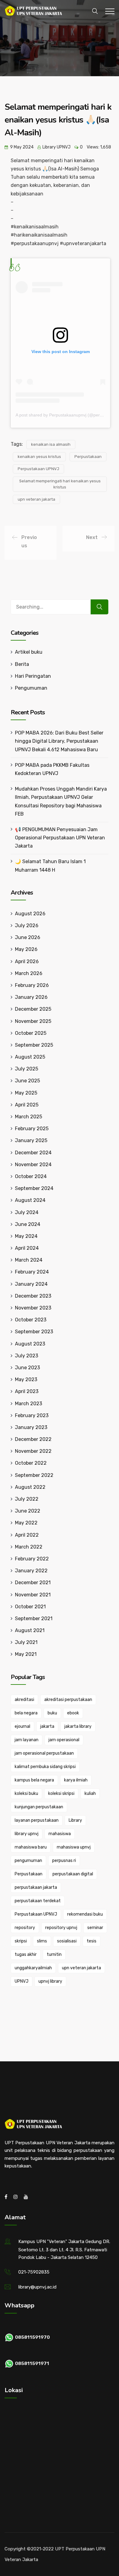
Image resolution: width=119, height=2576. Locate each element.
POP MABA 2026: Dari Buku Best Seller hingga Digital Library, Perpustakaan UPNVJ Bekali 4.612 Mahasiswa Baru (59, 741)
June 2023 (27, 1368)
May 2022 (26, 1523)
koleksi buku (26, 1794)
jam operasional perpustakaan (44, 1753)
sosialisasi (67, 1941)
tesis (92, 1941)
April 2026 (27, 961)
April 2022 (27, 1535)
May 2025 (26, 1093)
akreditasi (24, 1700)
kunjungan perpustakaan (39, 1807)
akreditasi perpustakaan (68, 1700)
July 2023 (27, 1356)
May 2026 (26, 949)
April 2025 (27, 1105)
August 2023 (30, 1344)
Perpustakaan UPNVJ (38, 469)
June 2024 (28, 1224)
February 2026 (32, 985)
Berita (22, 664)
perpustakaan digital (73, 1874)
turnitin (54, 1954)
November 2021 (33, 1595)
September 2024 (34, 1188)
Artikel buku (29, 652)
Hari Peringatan (33, 676)
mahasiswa (60, 1834)
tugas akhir (26, 1954)
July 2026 (27, 925)
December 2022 (33, 1439)
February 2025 (32, 1129)
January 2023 (31, 1427)
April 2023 (27, 1391)
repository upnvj (61, 1928)
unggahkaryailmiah (33, 1968)
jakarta (47, 1726)
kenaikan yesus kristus (39, 457)
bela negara (26, 1713)
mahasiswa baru (31, 1847)
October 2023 (31, 1320)
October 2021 (30, 1607)
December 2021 (33, 1583)
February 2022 (32, 1559)
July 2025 (27, 1069)
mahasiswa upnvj (74, 1847)
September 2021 (34, 1618)
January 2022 (31, 1571)
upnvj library (50, 1981)
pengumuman (28, 1861)
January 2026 (31, 997)
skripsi (21, 1941)
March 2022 (29, 1547)
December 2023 (33, 1296)
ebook (73, 1713)
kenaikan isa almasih (51, 444)
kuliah (90, 1794)
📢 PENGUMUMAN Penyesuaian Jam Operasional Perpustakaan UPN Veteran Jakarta (60, 838)
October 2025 (31, 1033)
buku (52, 1713)
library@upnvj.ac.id (37, 2287)
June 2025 (27, 1081)
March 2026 (29, 973)
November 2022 (33, 1451)
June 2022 (28, 1511)
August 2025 (30, 1057)
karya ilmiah (76, 1780)
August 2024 (30, 1200)
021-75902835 (34, 2272)
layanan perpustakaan (37, 1820)
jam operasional (64, 1740)
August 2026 (30, 914)
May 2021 (26, 1654)
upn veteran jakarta (36, 499)
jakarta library (78, 1726)
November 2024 (33, 1165)
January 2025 (31, 1140)
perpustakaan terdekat (38, 1901)
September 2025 (34, 1045)
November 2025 (33, 1021)
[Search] (99, 607)
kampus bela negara (34, 1780)
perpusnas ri (64, 1861)
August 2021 (30, 1630)
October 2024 (31, 1176)
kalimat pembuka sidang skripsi (45, 1767)
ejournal (22, 1726)
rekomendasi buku (85, 1914)
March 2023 (29, 1404)
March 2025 (29, 1117)
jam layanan (27, 1740)
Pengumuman (31, 688)
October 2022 (31, 1463)
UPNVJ (22, 1981)
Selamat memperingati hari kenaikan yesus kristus (60, 484)
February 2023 (32, 1415)
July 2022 (27, 1499)
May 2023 (26, 1379)
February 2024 (32, 1272)
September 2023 (34, 1332)
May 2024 (26, 1236)
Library (75, 1820)
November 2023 (33, 1308)
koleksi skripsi (61, 1794)
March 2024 (29, 1260)
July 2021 (26, 1642)
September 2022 (34, 1475)
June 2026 (28, 937)
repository (25, 1928)
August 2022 (30, 1487)
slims (42, 1941)
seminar (95, 1928)
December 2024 (33, 1153)
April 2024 (27, 1248)
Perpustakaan (88, 457)
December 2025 (33, 1009)
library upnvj (27, 1834)
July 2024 (27, 1212)
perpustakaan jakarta (36, 1887)
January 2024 (31, 1284)
